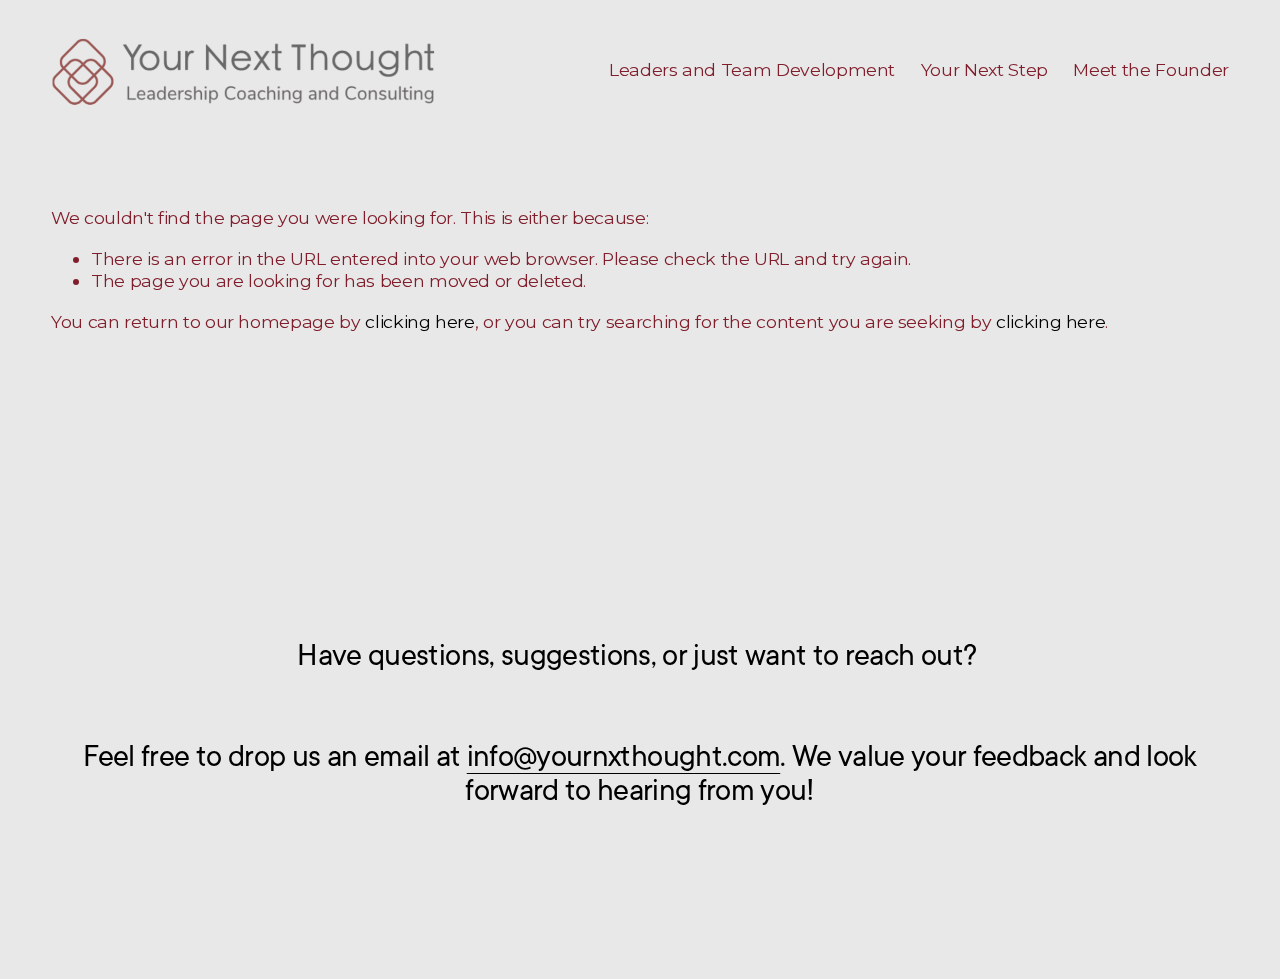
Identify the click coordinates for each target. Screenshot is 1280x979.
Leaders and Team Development (752, 69)
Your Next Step (984, 69)
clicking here (419, 321)
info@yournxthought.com (624, 756)
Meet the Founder (1150, 69)
